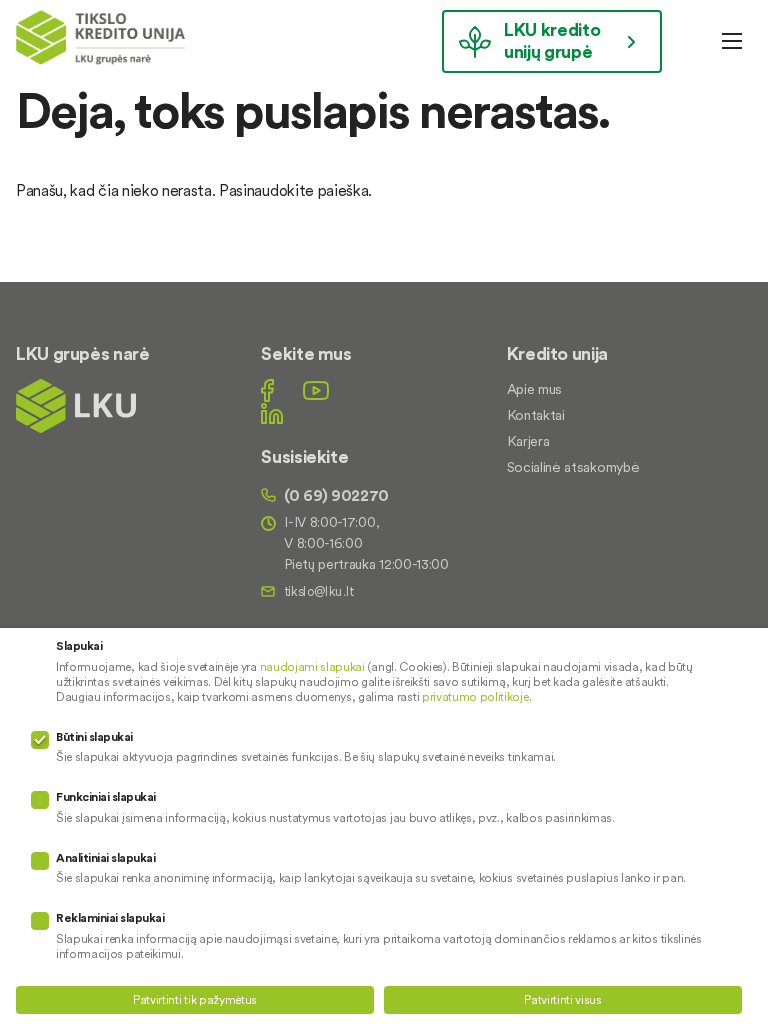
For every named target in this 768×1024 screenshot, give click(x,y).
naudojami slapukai (312, 666)
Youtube (316, 390)
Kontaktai (536, 415)
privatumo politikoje (475, 696)
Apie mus (534, 389)
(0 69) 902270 (336, 495)
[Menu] (732, 41)
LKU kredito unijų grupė (552, 40)
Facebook (267, 390)
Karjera (528, 441)
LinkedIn (272, 413)
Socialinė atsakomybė (573, 467)
